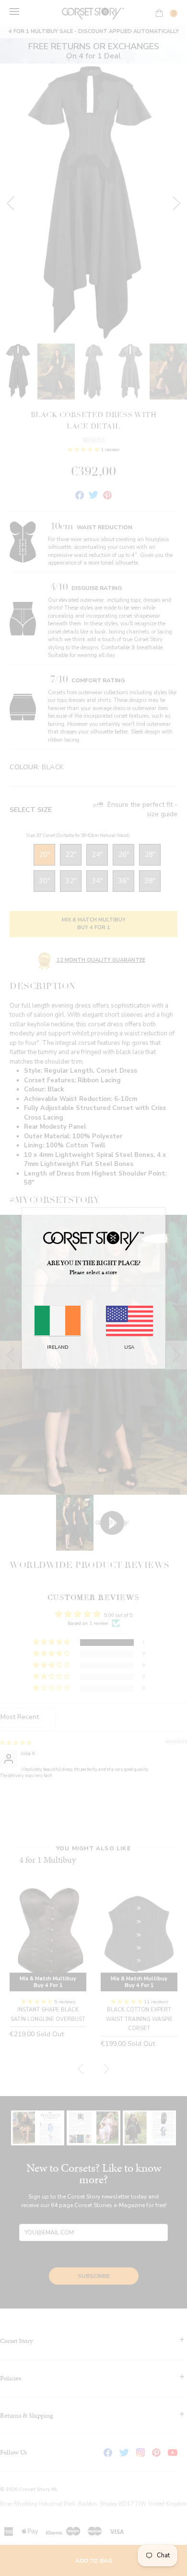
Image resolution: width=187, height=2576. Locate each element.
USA (129, 1347)
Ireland (58, 1347)
